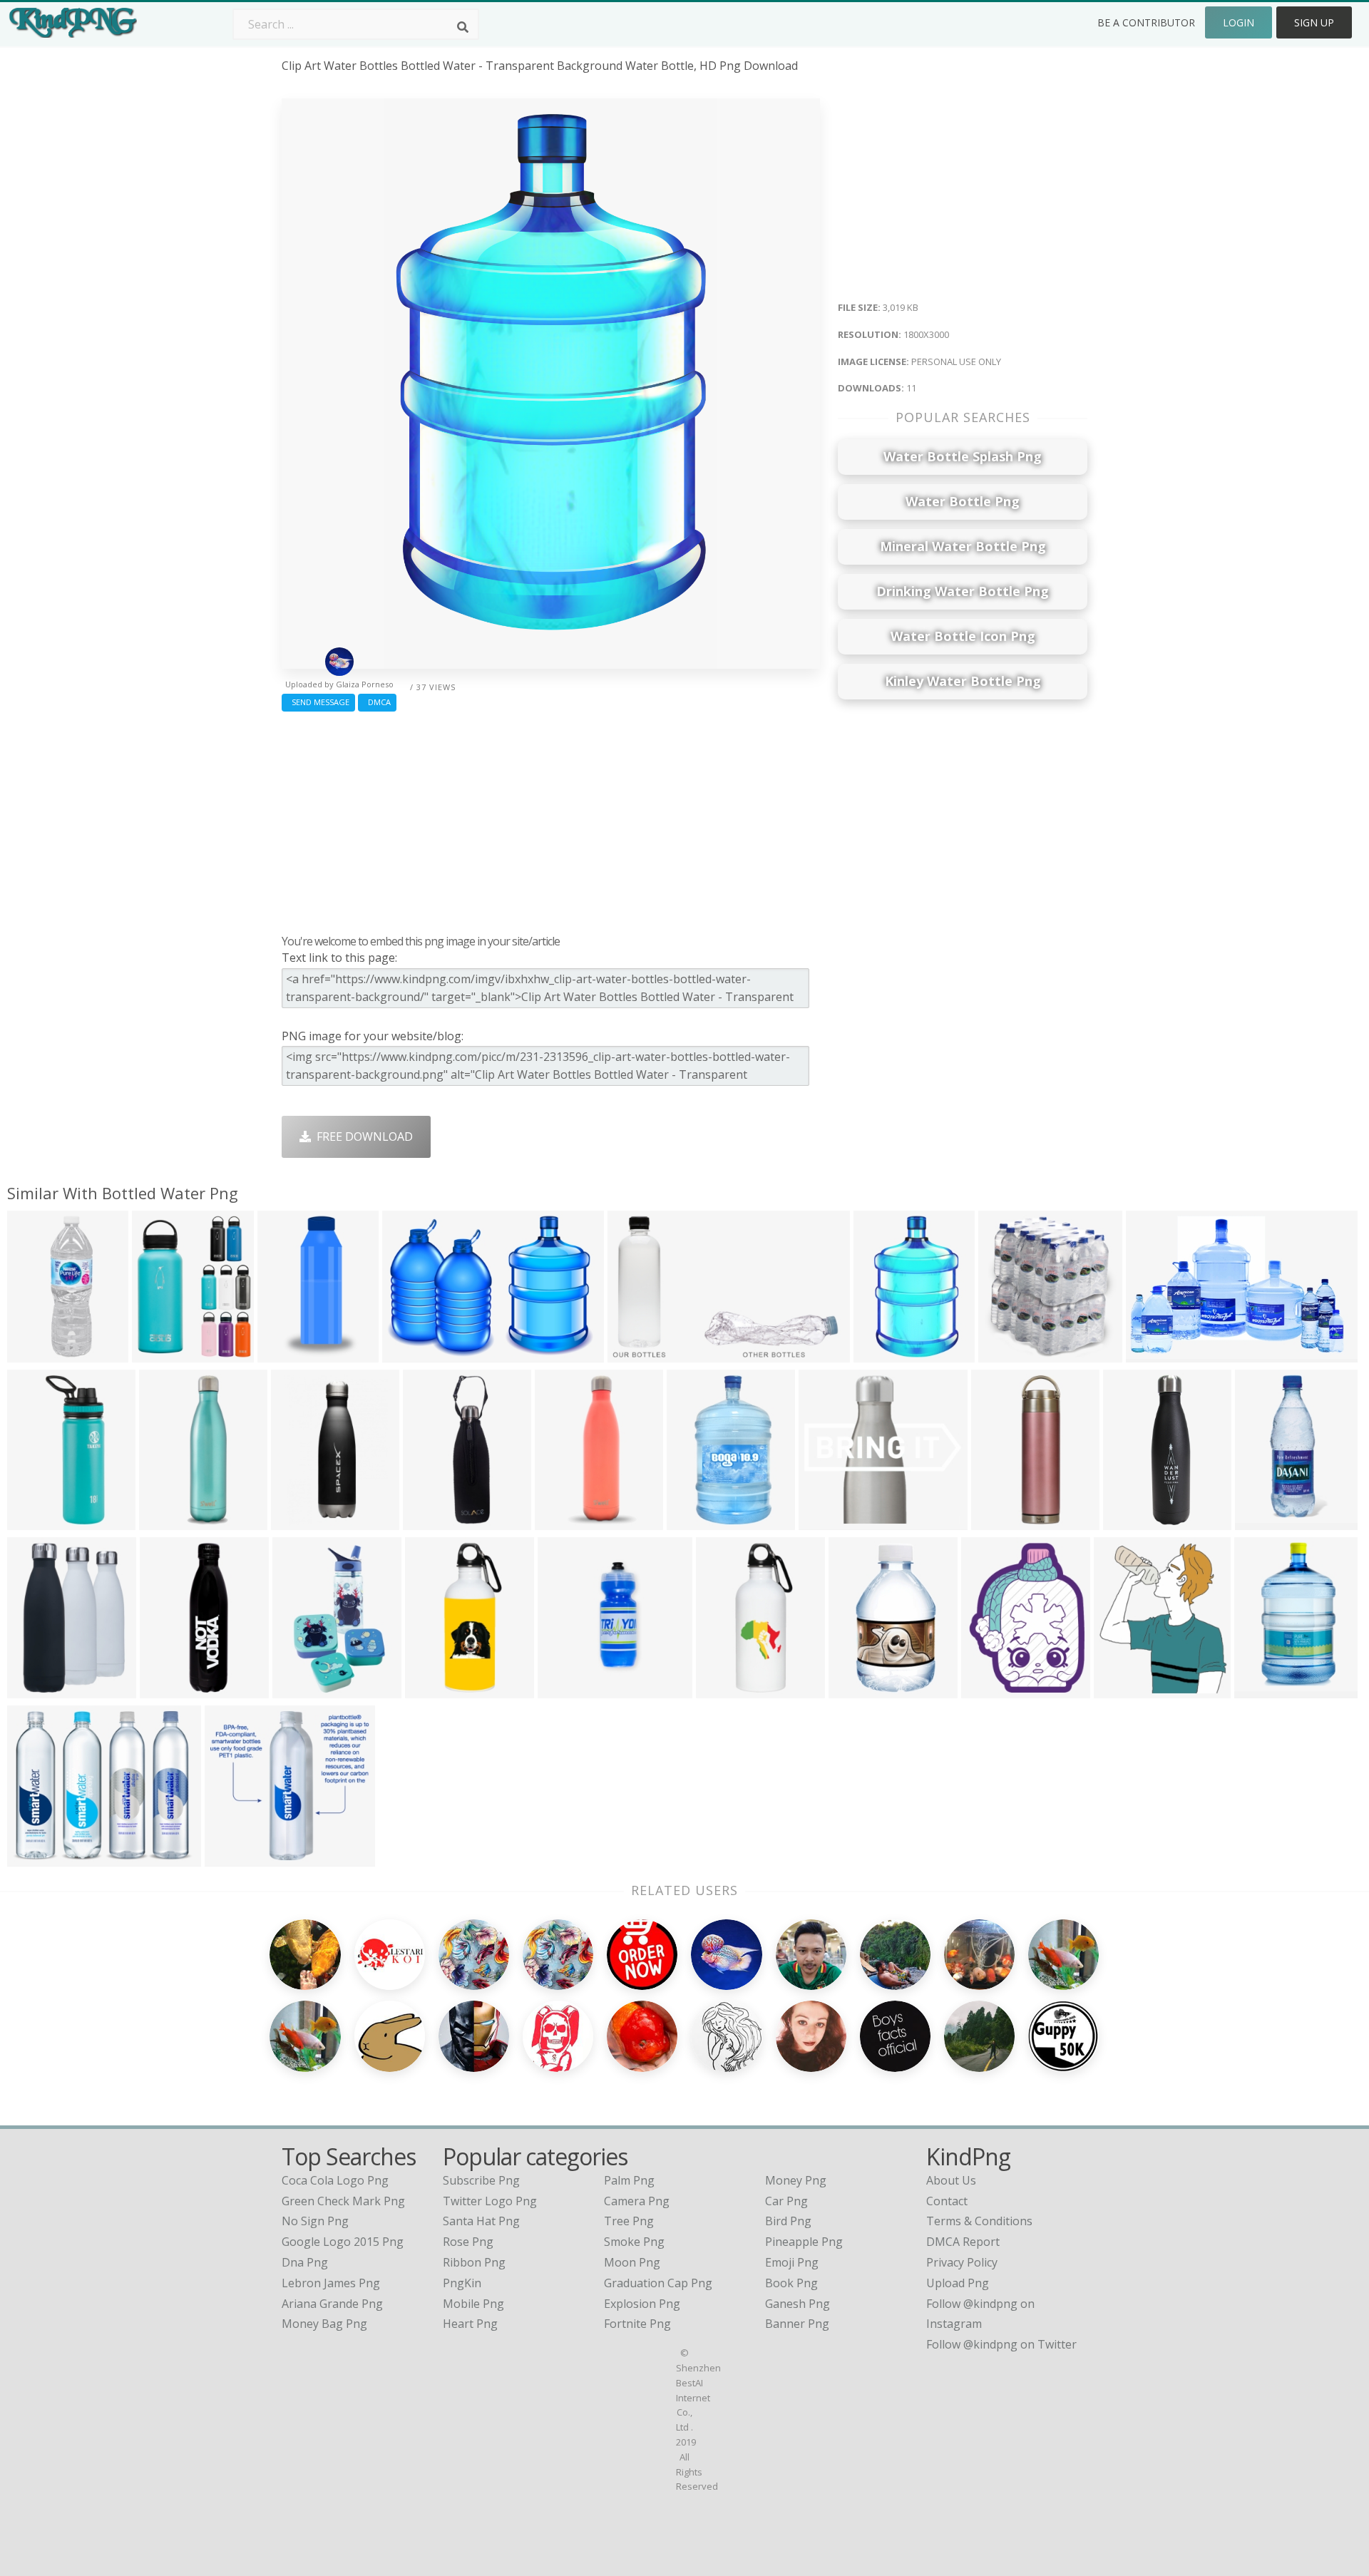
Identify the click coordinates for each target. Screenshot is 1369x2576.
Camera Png (637, 2201)
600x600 (34, 1689)
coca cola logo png (335, 2180)
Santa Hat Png (481, 2221)
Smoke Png (634, 2242)
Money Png (796, 2180)
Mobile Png (473, 2304)
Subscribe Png (481, 2180)
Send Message (318, 702)
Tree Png (629, 2221)
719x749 (564, 1689)
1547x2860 (1267, 1689)
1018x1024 (164, 1354)
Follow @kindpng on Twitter (1001, 2344)
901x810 (1262, 1521)
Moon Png (632, 2262)
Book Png (791, 2283)
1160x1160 (861, 1689)
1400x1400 (435, 1521)
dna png (305, 2262)
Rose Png (468, 2242)
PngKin (462, 2283)
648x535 (34, 1858)
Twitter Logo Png (490, 2201)
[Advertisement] (551, 819)
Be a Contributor (1146, 22)
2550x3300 (40, 1354)
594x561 (825, 1521)
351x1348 (1133, 1521)
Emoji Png (792, 2262)
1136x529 (637, 1354)
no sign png (315, 2221)
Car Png (786, 2201)
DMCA (377, 702)
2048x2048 (40, 1521)
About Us (951, 2180)
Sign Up (1314, 22)
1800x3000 (886, 1354)
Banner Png (797, 2324)
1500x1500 (171, 1521)
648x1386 (564, 1521)
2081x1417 (415, 1354)
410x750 (284, 1354)
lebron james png (331, 2283)
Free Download (362, 1136)
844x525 (1153, 1354)
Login (1239, 22)
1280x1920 (1004, 1521)
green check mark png (343, 2201)
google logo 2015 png (343, 2242)
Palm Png (629, 2180)
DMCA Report (963, 2242)
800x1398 (696, 1521)
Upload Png (958, 2283)
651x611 (231, 1858)
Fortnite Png (637, 2324)
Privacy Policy (962, 2262)
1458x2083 (305, 1689)
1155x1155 (437, 1689)
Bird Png (788, 2221)
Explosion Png (642, 2304)
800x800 (298, 1521)
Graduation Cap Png (658, 2283)
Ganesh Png (798, 2304)
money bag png (324, 2324)
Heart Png (470, 2324)
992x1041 (1008, 1354)
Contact (947, 2201)
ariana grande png (332, 2304)
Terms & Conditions (979, 2221)
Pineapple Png (804, 2242)
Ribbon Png (474, 2262)
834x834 (988, 1689)
